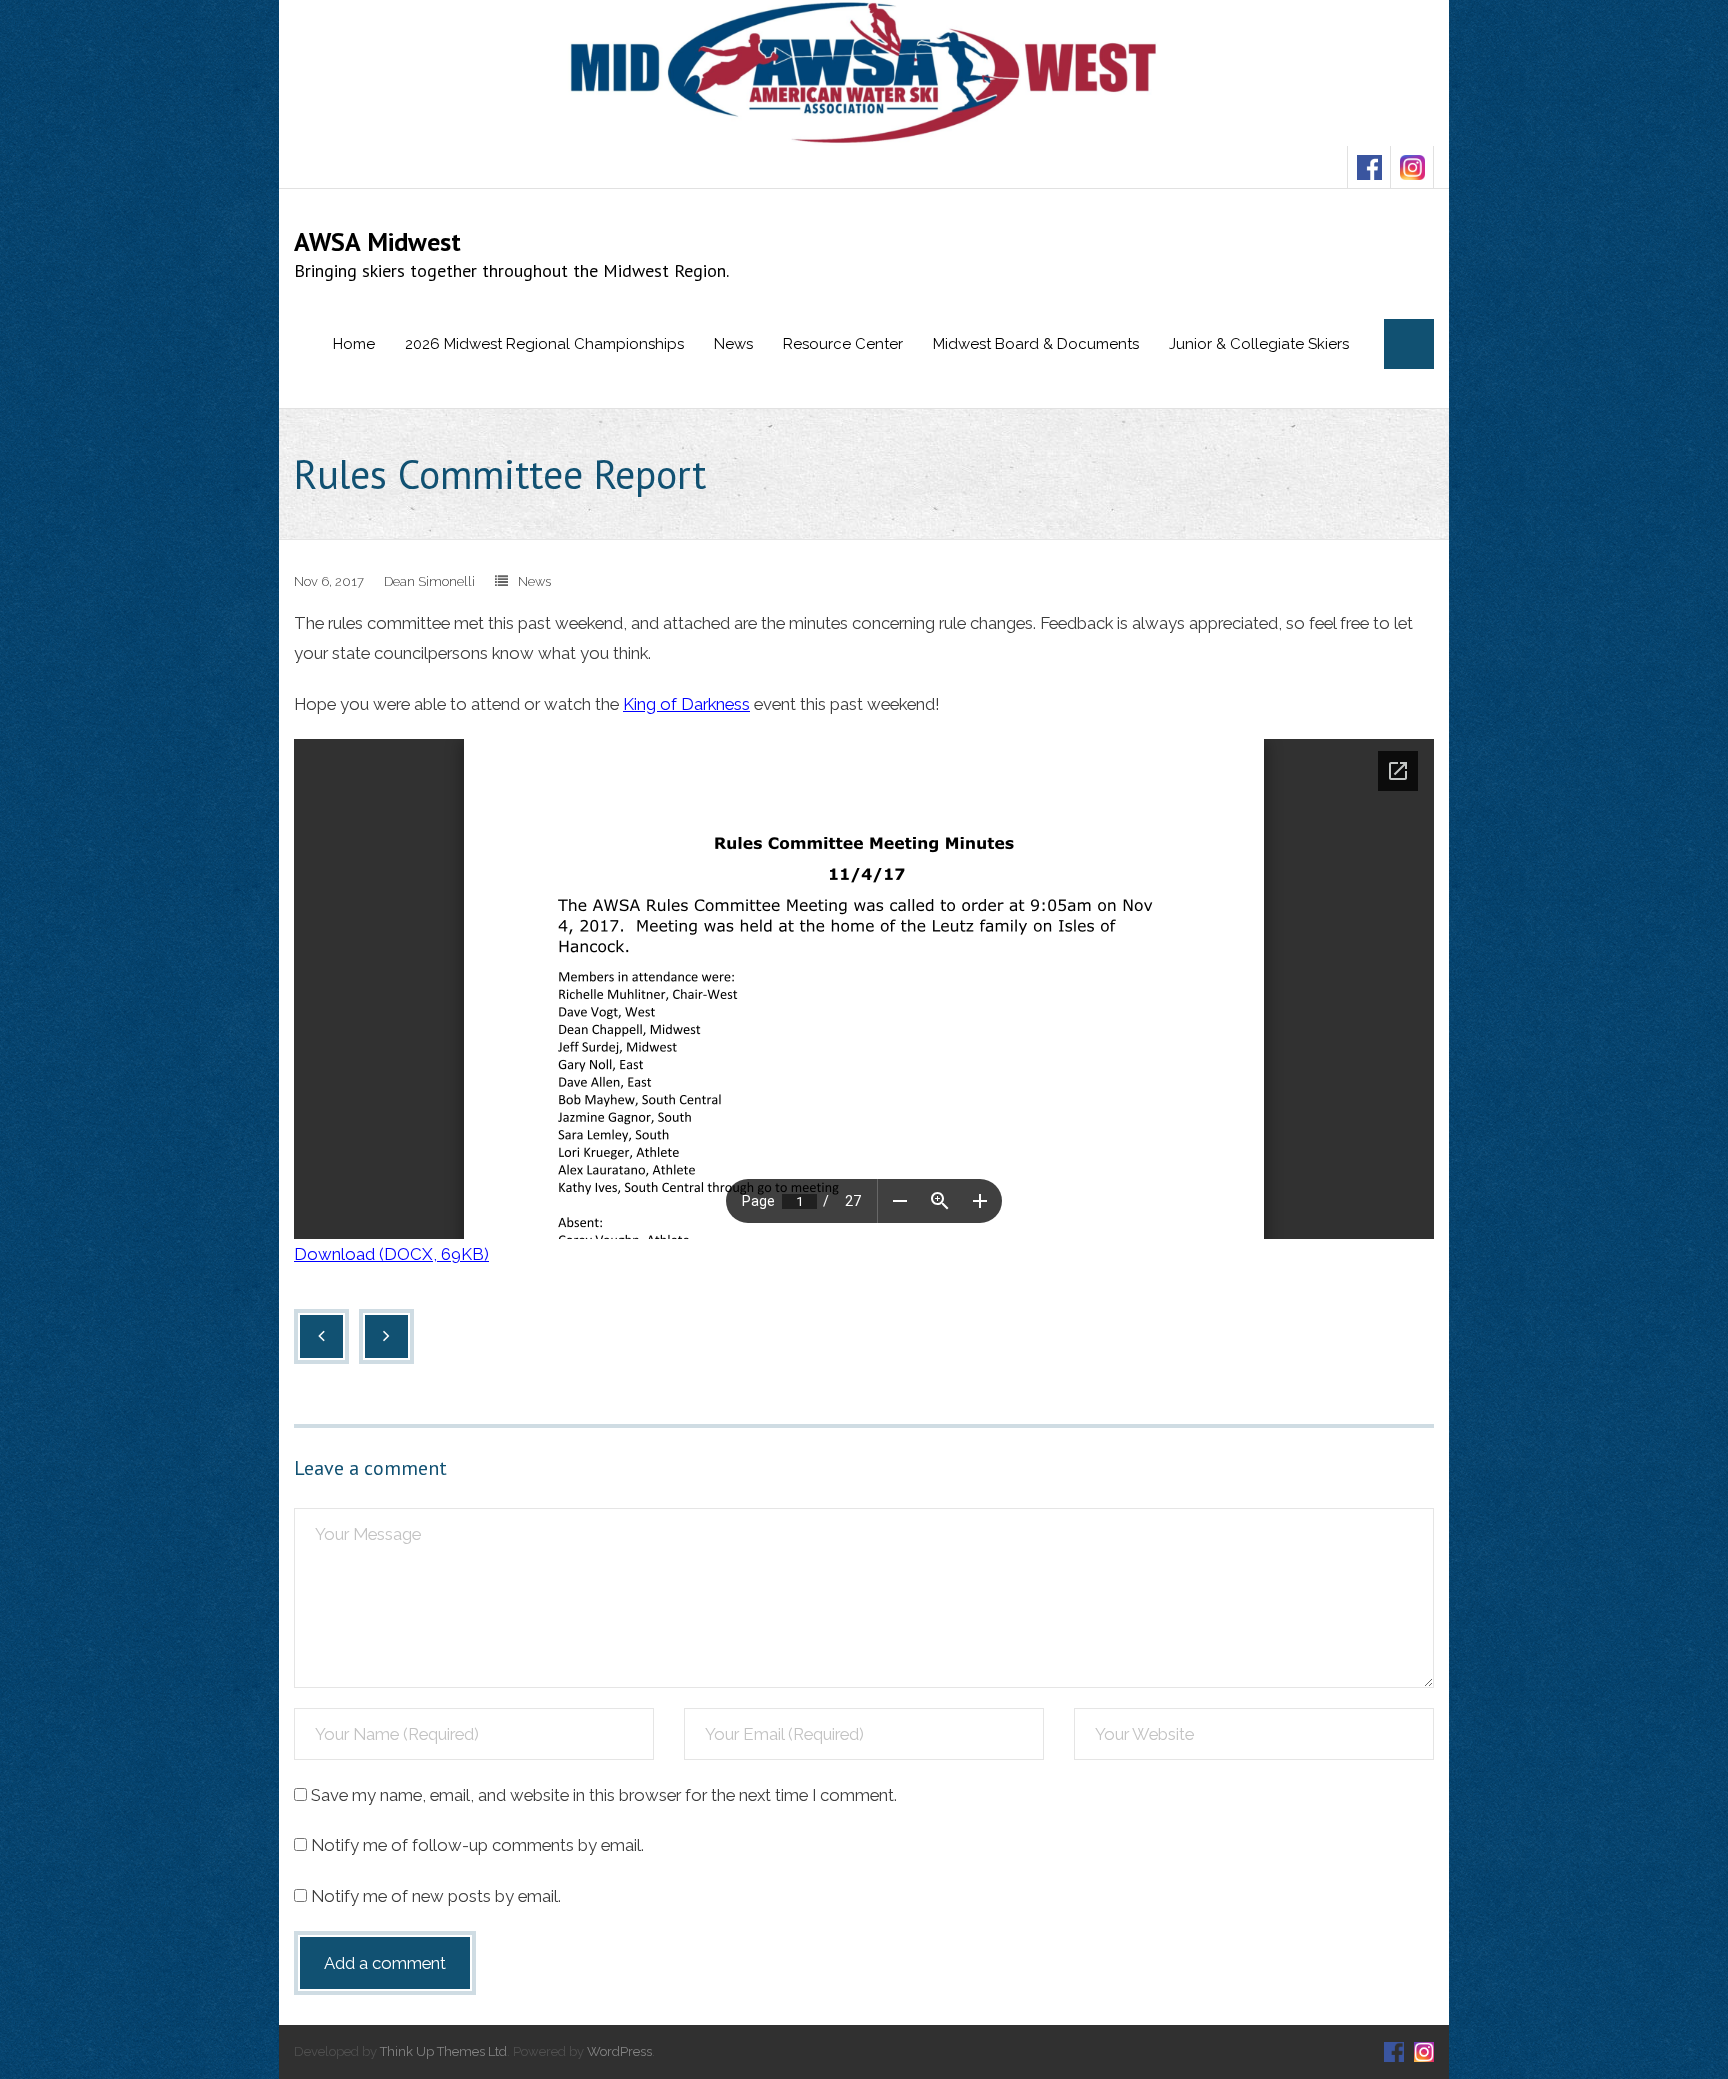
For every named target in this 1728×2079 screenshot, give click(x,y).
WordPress (619, 2051)
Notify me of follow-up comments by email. (477, 1845)
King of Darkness (686, 704)
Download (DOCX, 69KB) (391, 1254)
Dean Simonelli (429, 581)
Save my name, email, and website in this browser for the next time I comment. (604, 1795)
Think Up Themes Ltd (443, 2051)
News (534, 581)
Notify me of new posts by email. (436, 1896)
